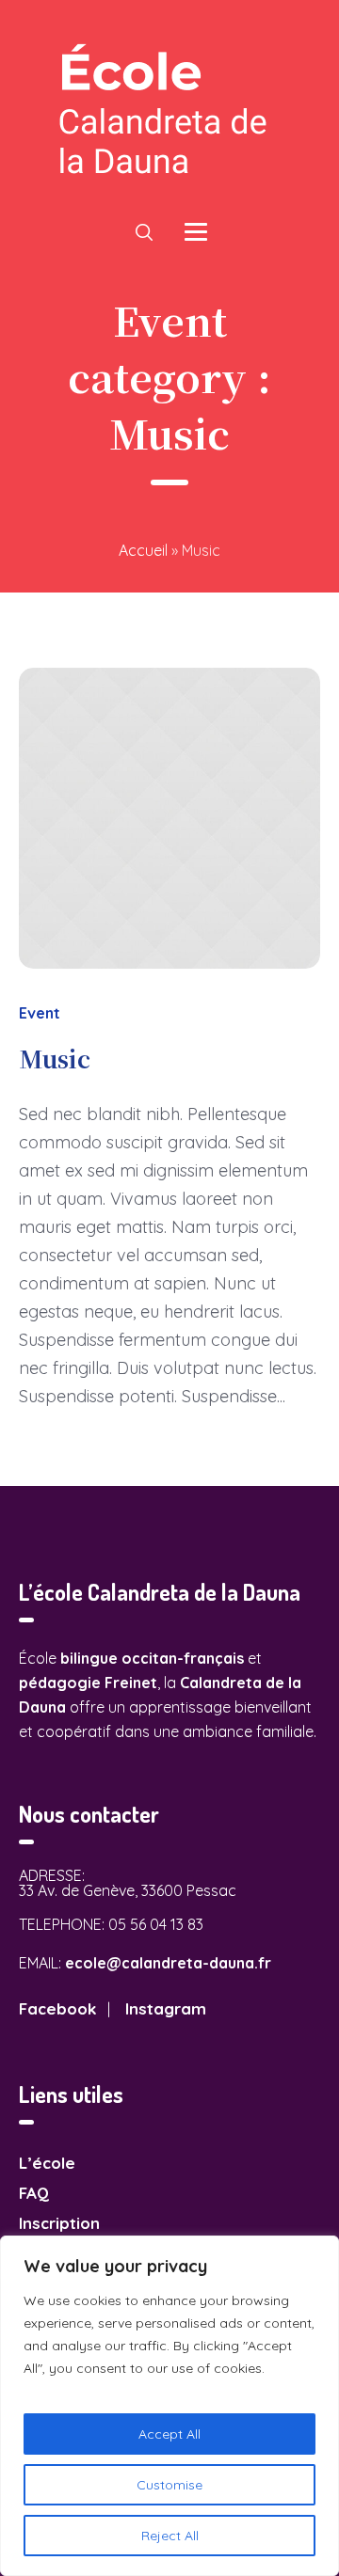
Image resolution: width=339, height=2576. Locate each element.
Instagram (166, 2008)
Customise (169, 2485)
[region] (169, 2406)
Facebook (57, 2008)
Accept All (169, 2434)
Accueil (143, 550)
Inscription (59, 2223)
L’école (47, 2163)
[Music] (169, 818)
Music (55, 1058)
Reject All (170, 2536)
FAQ (34, 2193)
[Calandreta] (169, 110)
